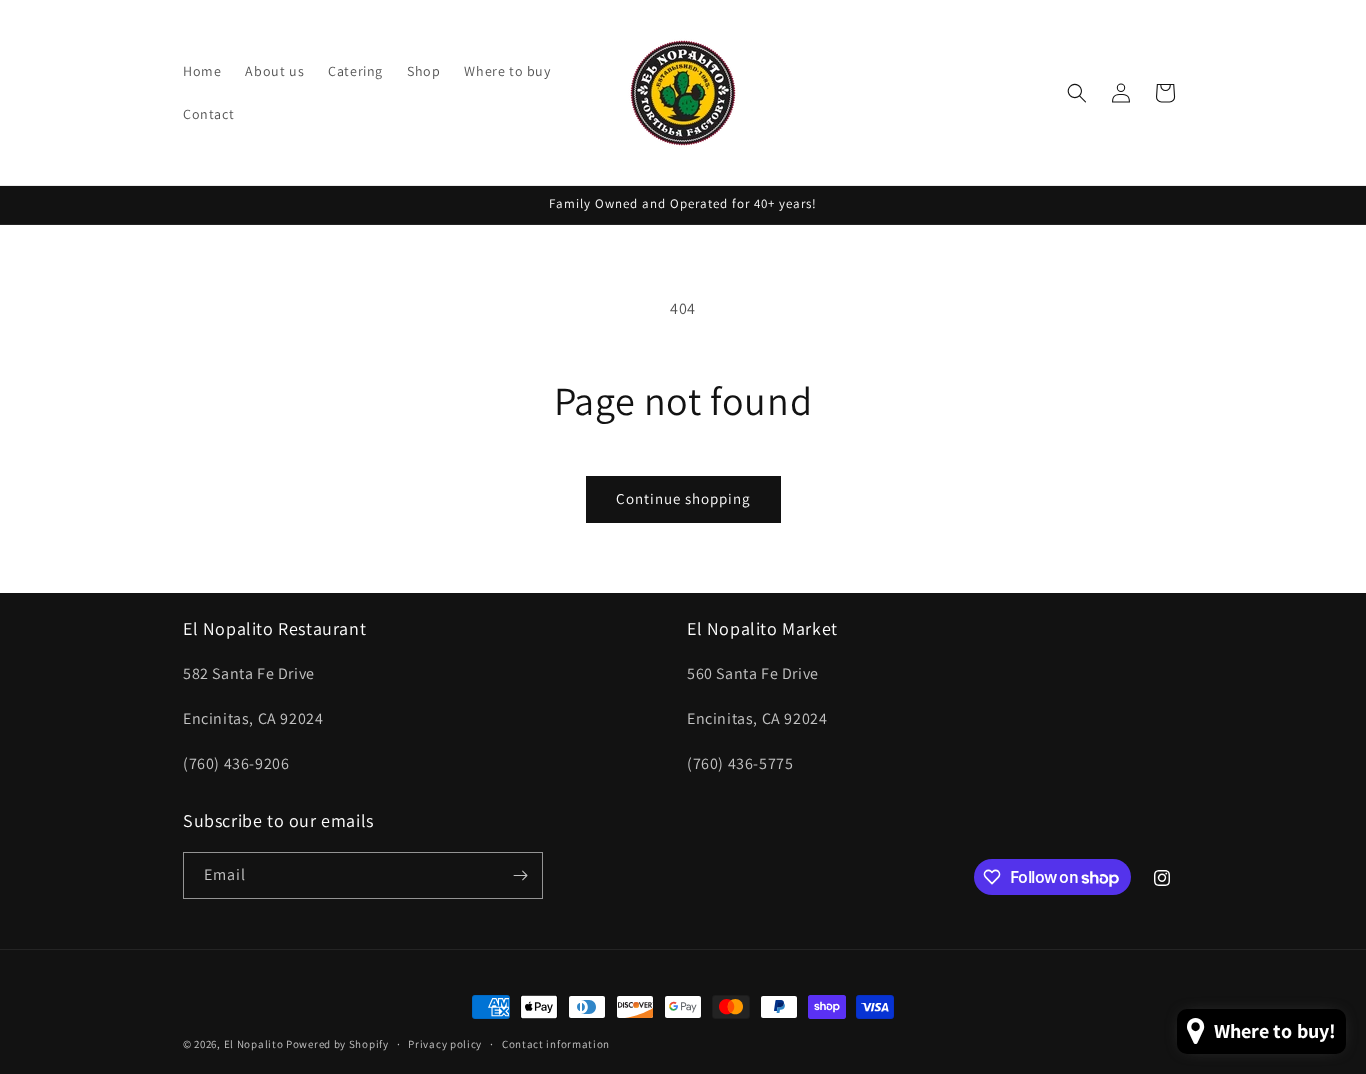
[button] (1077, 93)
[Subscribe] (520, 875)
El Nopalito (254, 1044)
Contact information (556, 1044)
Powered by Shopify (337, 1044)
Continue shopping (683, 498)
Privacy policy (445, 1044)
